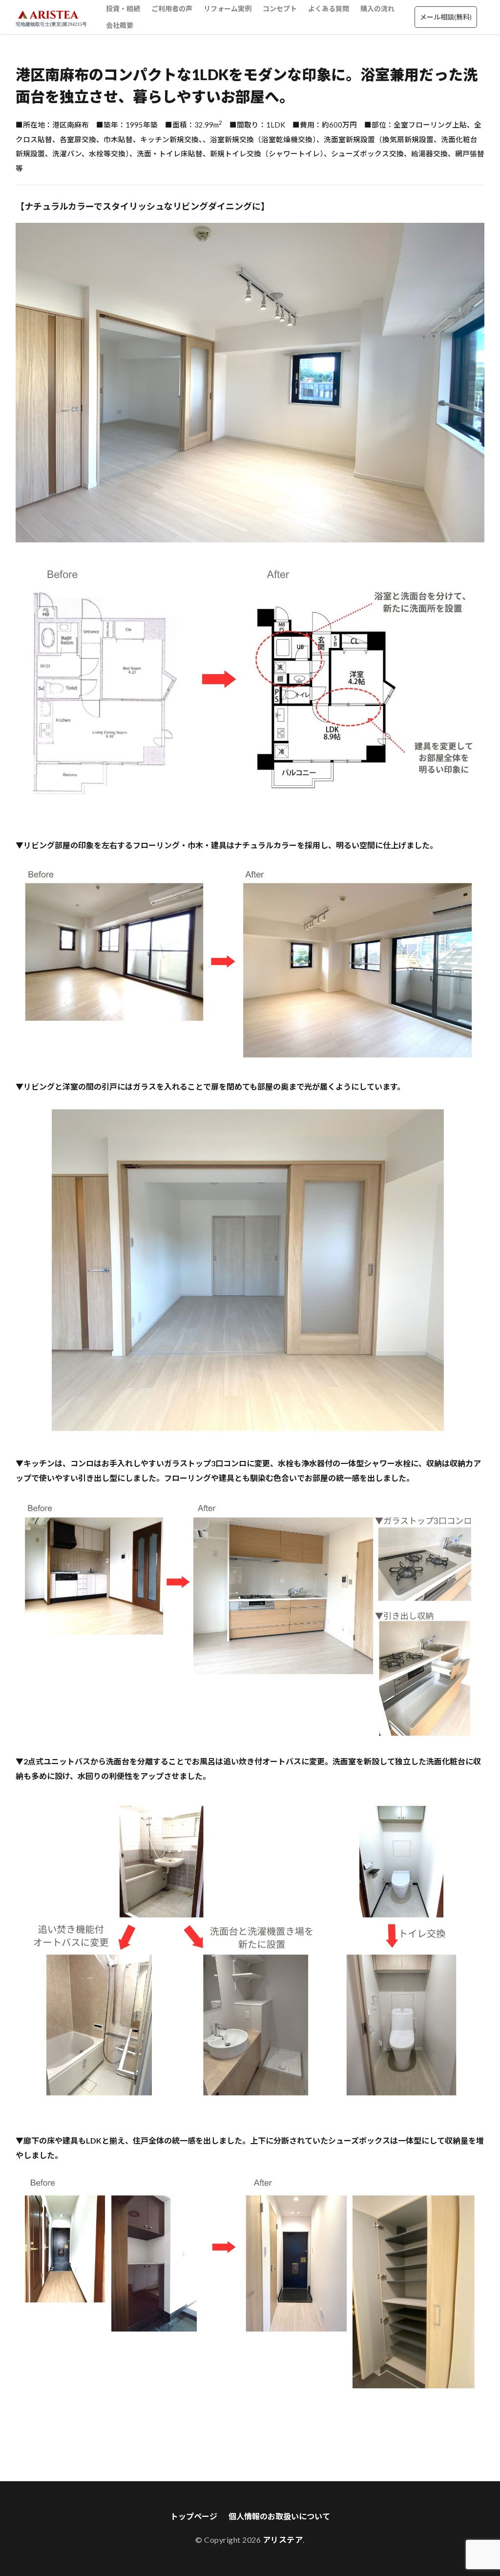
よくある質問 (329, 9)
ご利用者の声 (172, 9)
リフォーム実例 (228, 9)
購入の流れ (377, 9)
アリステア (283, 2540)
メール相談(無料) (446, 17)
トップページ (194, 2516)
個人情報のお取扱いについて (279, 2516)
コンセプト (280, 9)
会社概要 (120, 25)
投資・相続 (123, 9)
